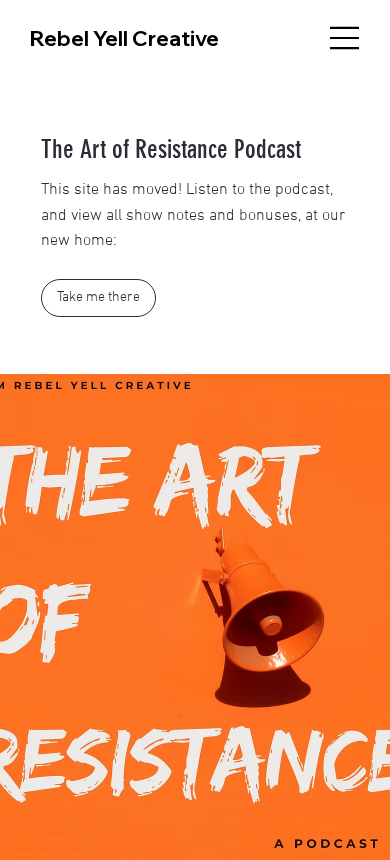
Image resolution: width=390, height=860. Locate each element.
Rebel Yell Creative (124, 38)
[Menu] (345, 38)
